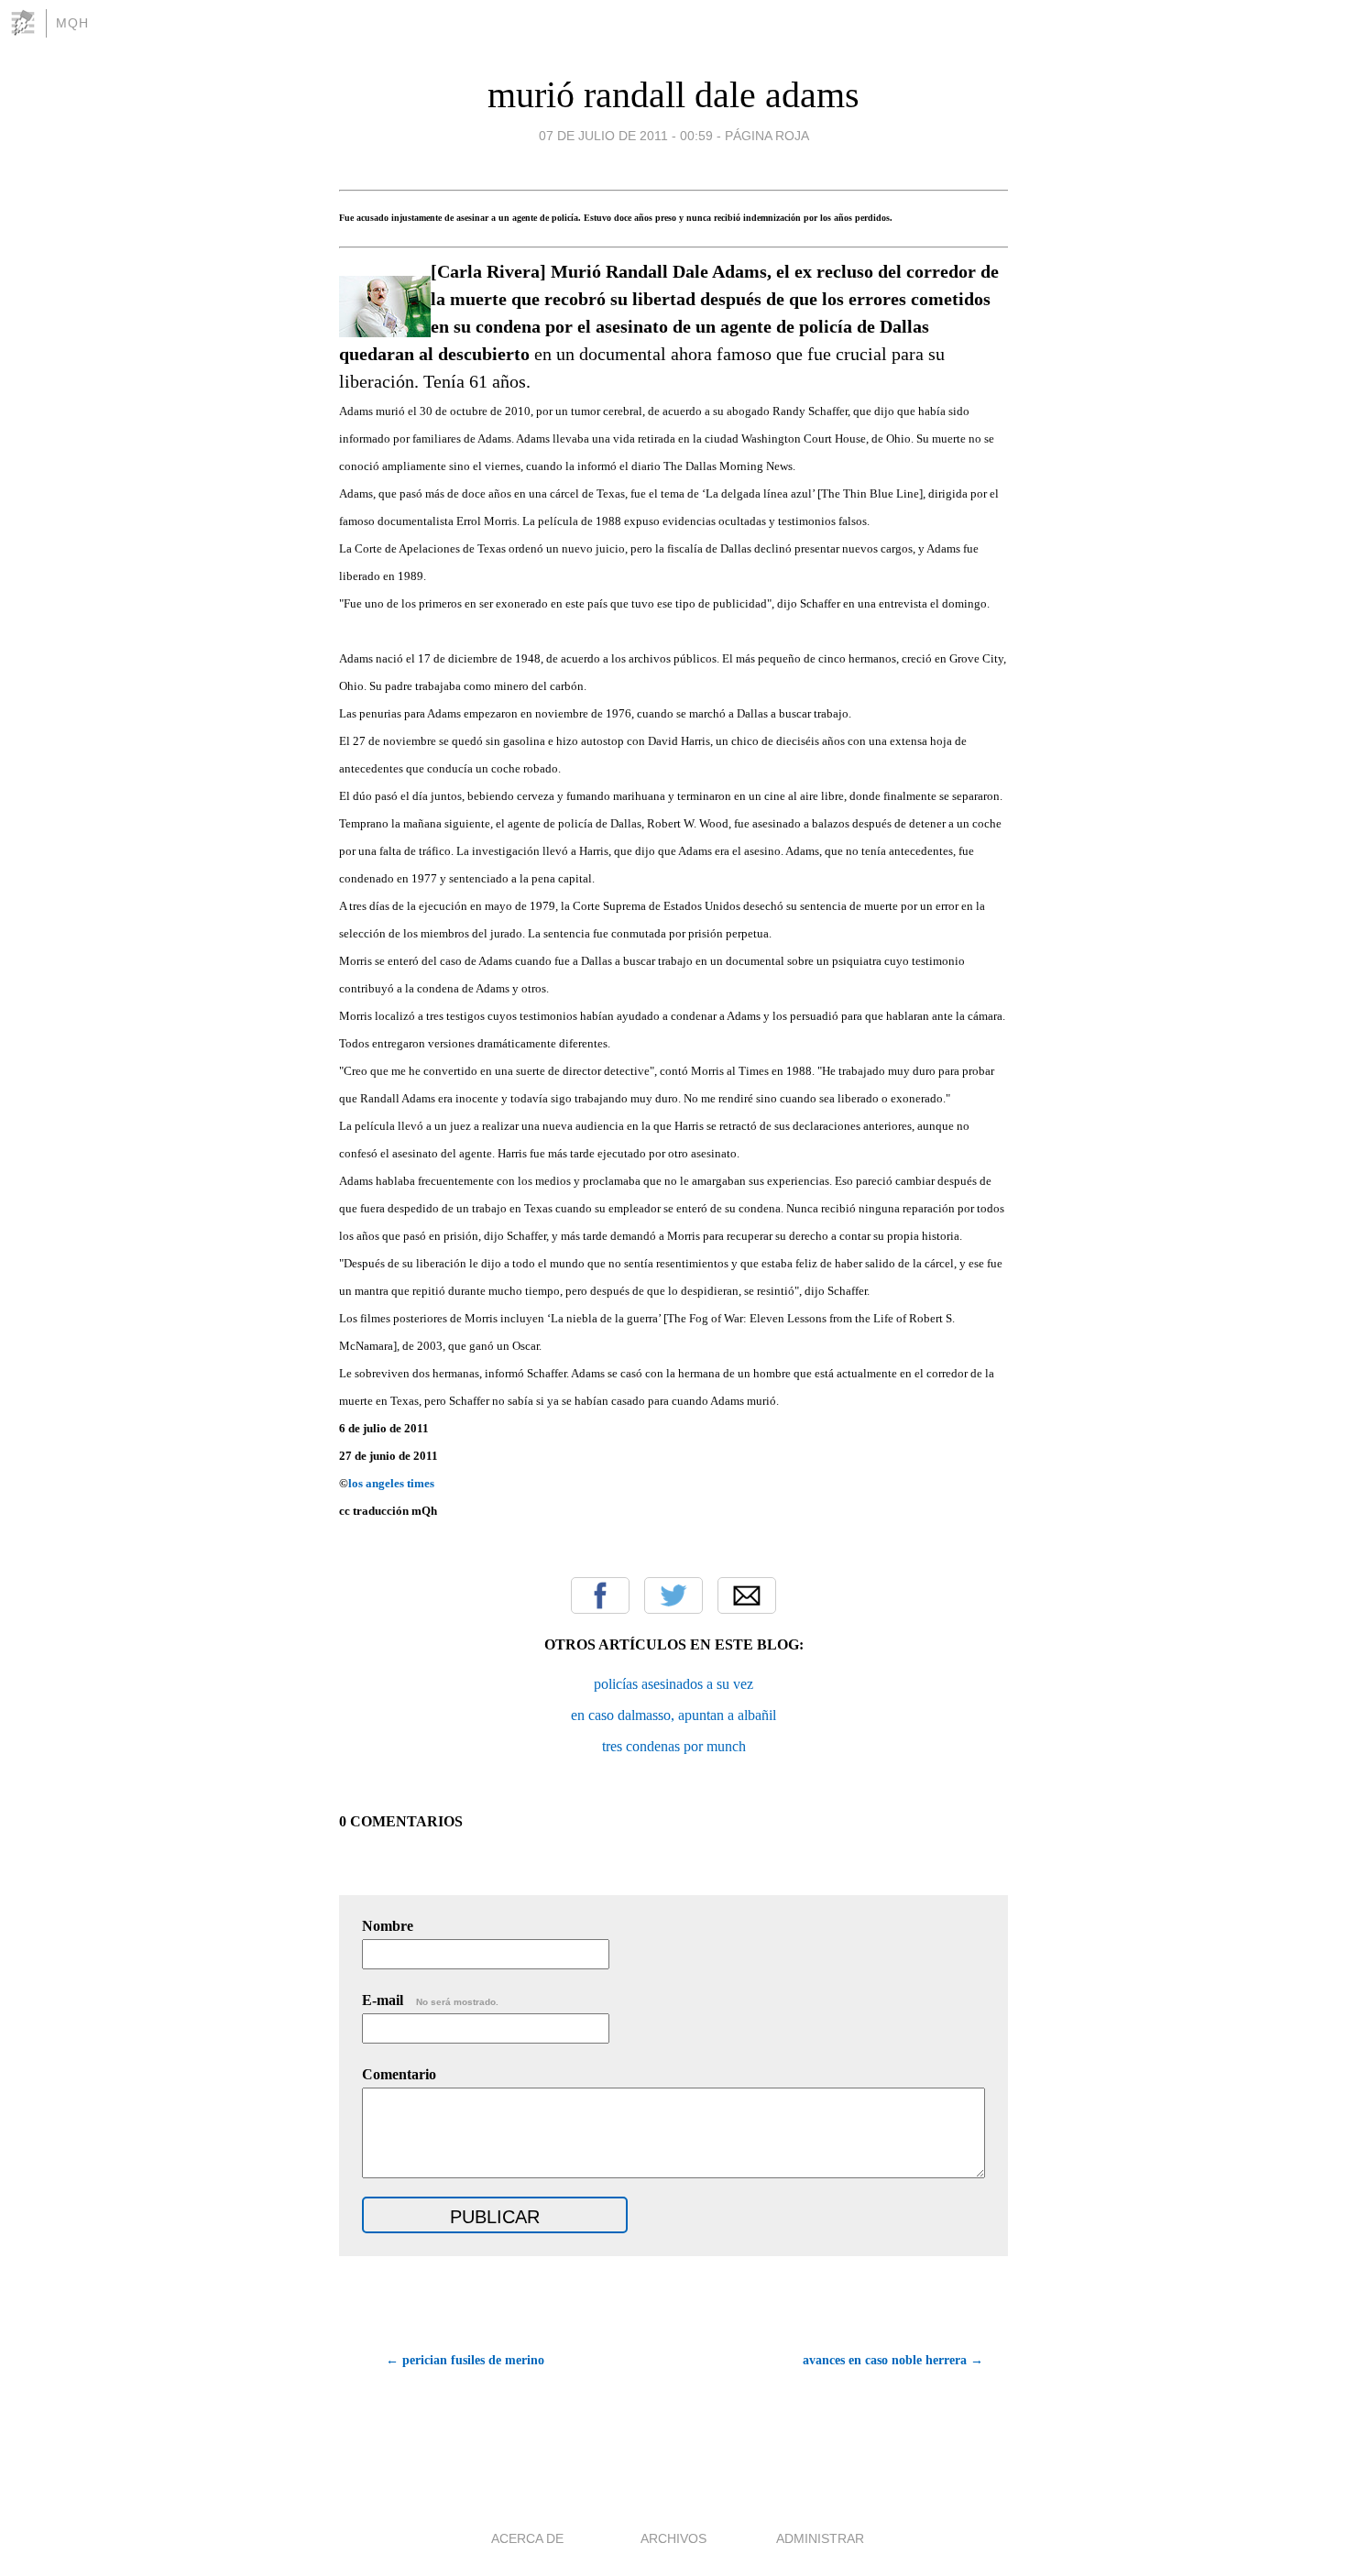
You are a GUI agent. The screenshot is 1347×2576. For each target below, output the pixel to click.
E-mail (430, 2000)
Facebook (600, 1595)
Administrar (820, 2538)
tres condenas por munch (674, 1746)
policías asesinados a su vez (673, 1684)
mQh (72, 23)
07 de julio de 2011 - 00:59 (626, 136)
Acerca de (527, 2538)
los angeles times (391, 1483)
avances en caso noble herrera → (893, 2360)
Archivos (673, 2538)
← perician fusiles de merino (465, 2360)
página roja (767, 136)
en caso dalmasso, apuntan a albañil (673, 1715)
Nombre (388, 1926)
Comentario (399, 2074)
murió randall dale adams (673, 95)
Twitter (673, 1595)
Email (747, 1595)
